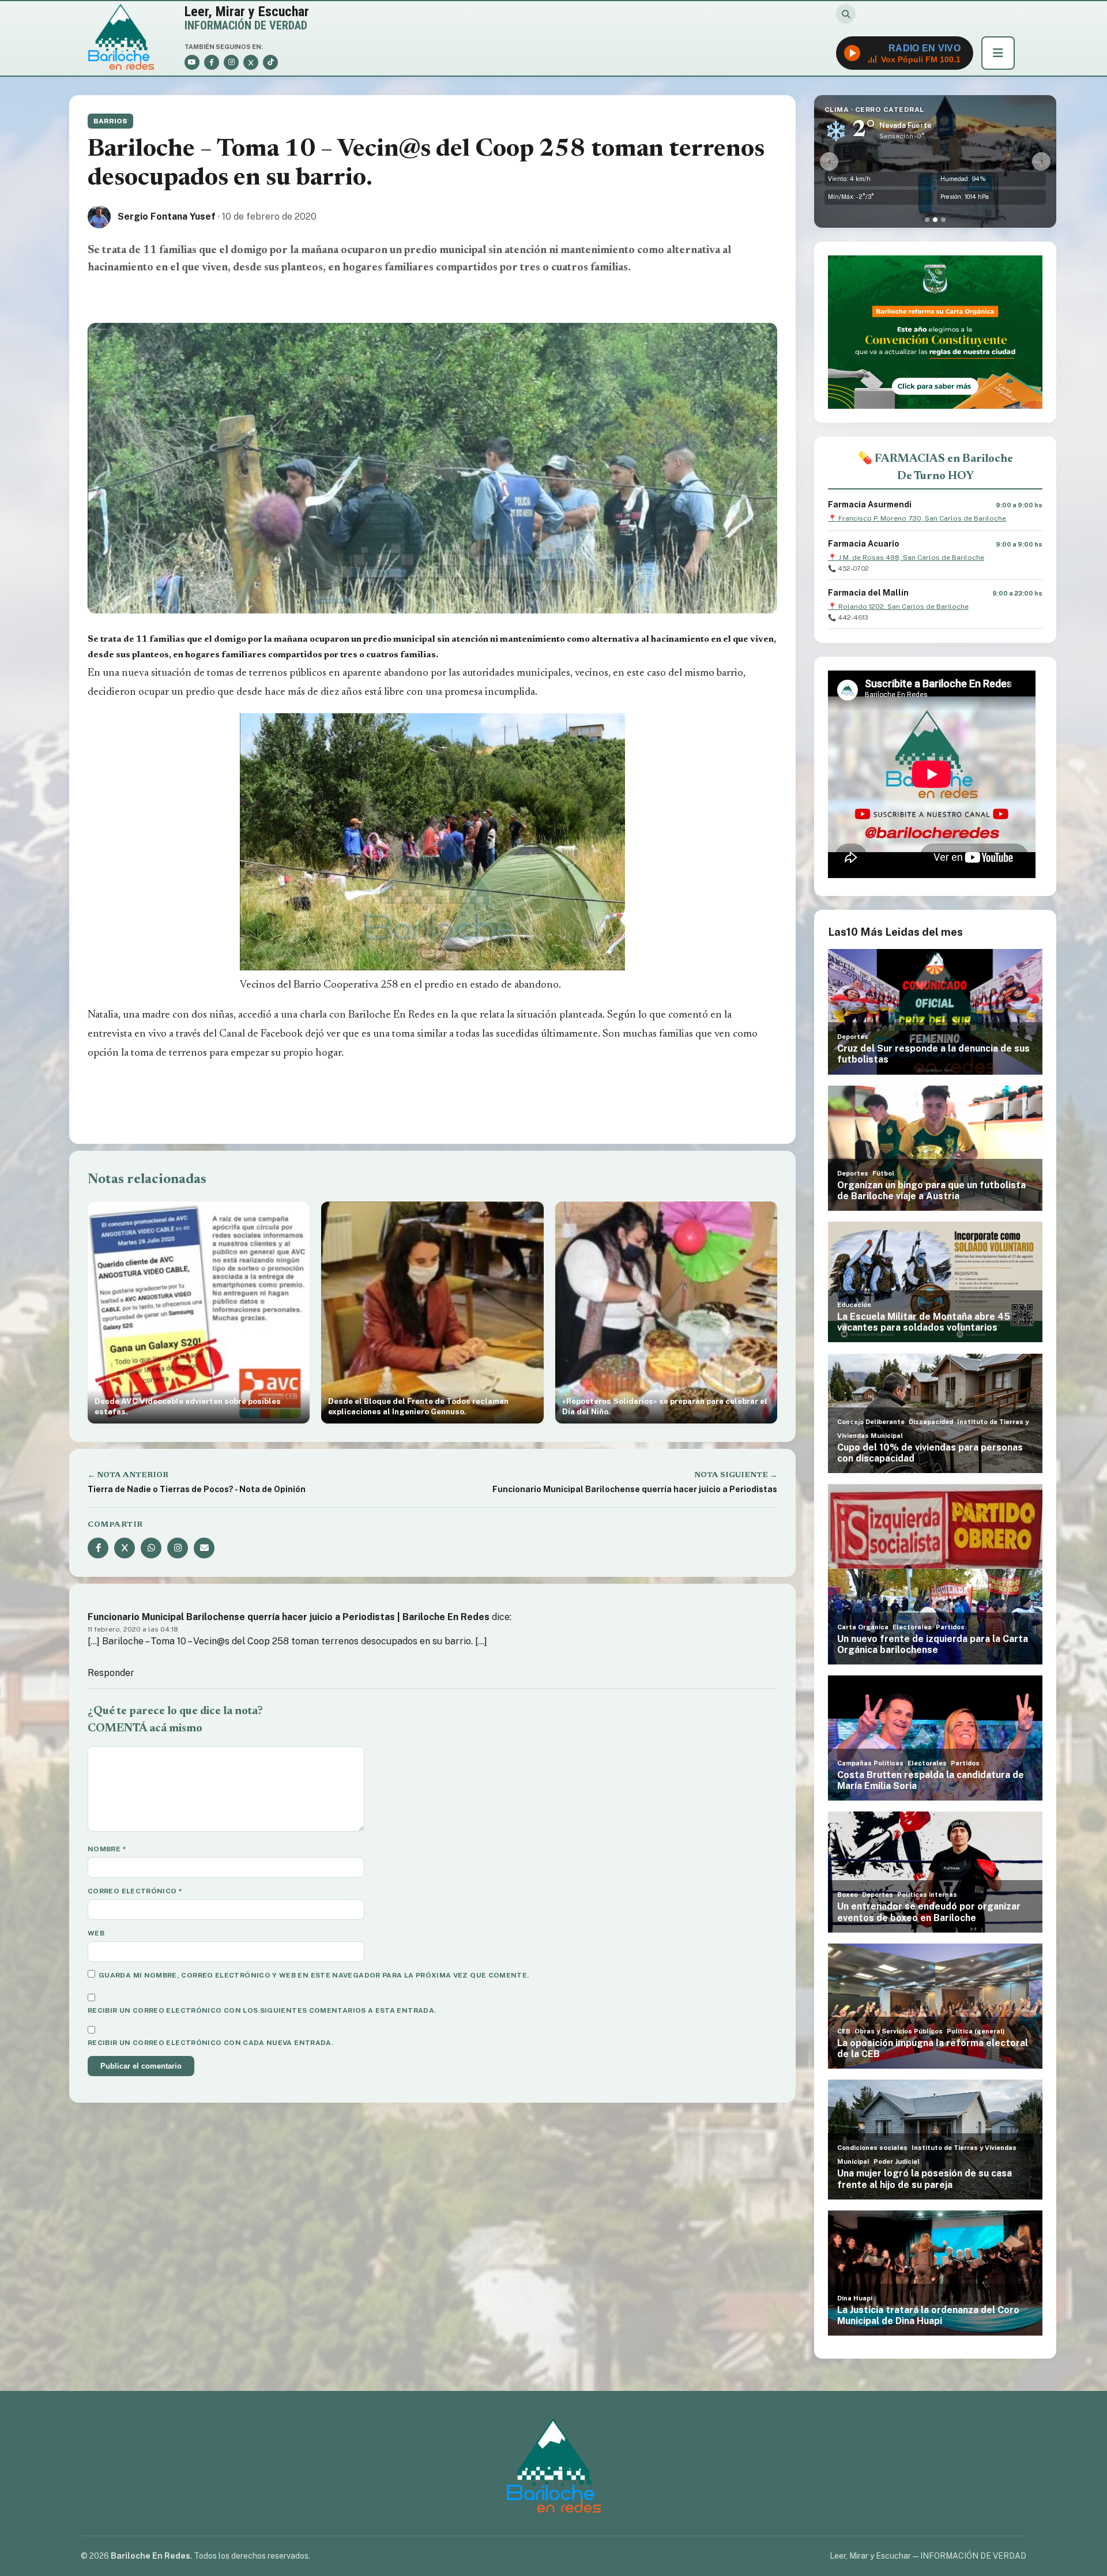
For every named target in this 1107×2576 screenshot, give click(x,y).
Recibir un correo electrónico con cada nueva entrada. (210, 2043)
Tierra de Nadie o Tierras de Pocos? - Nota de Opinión (197, 1489)
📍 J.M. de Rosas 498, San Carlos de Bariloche (906, 558)
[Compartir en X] (125, 1548)
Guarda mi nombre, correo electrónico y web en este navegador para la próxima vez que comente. (314, 1975)
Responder (111, 1673)
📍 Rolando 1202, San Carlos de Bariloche (898, 607)
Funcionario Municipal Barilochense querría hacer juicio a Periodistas (635, 1489)
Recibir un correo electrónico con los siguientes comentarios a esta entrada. (262, 2010)
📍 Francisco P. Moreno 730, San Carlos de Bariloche (917, 518)
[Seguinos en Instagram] (178, 1548)
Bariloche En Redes (391, 1015)
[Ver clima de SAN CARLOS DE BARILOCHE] (927, 220)
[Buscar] (846, 14)
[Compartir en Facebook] (98, 1548)
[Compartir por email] (204, 1548)
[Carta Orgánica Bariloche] (935, 332)
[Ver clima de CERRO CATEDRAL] (935, 220)
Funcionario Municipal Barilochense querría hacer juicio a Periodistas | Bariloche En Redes (289, 1617)
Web (96, 1933)
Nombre (107, 1849)
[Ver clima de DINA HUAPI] (943, 220)
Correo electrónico (135, 1891)
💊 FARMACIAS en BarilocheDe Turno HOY (935, 468)
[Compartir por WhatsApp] (151, 1548)
